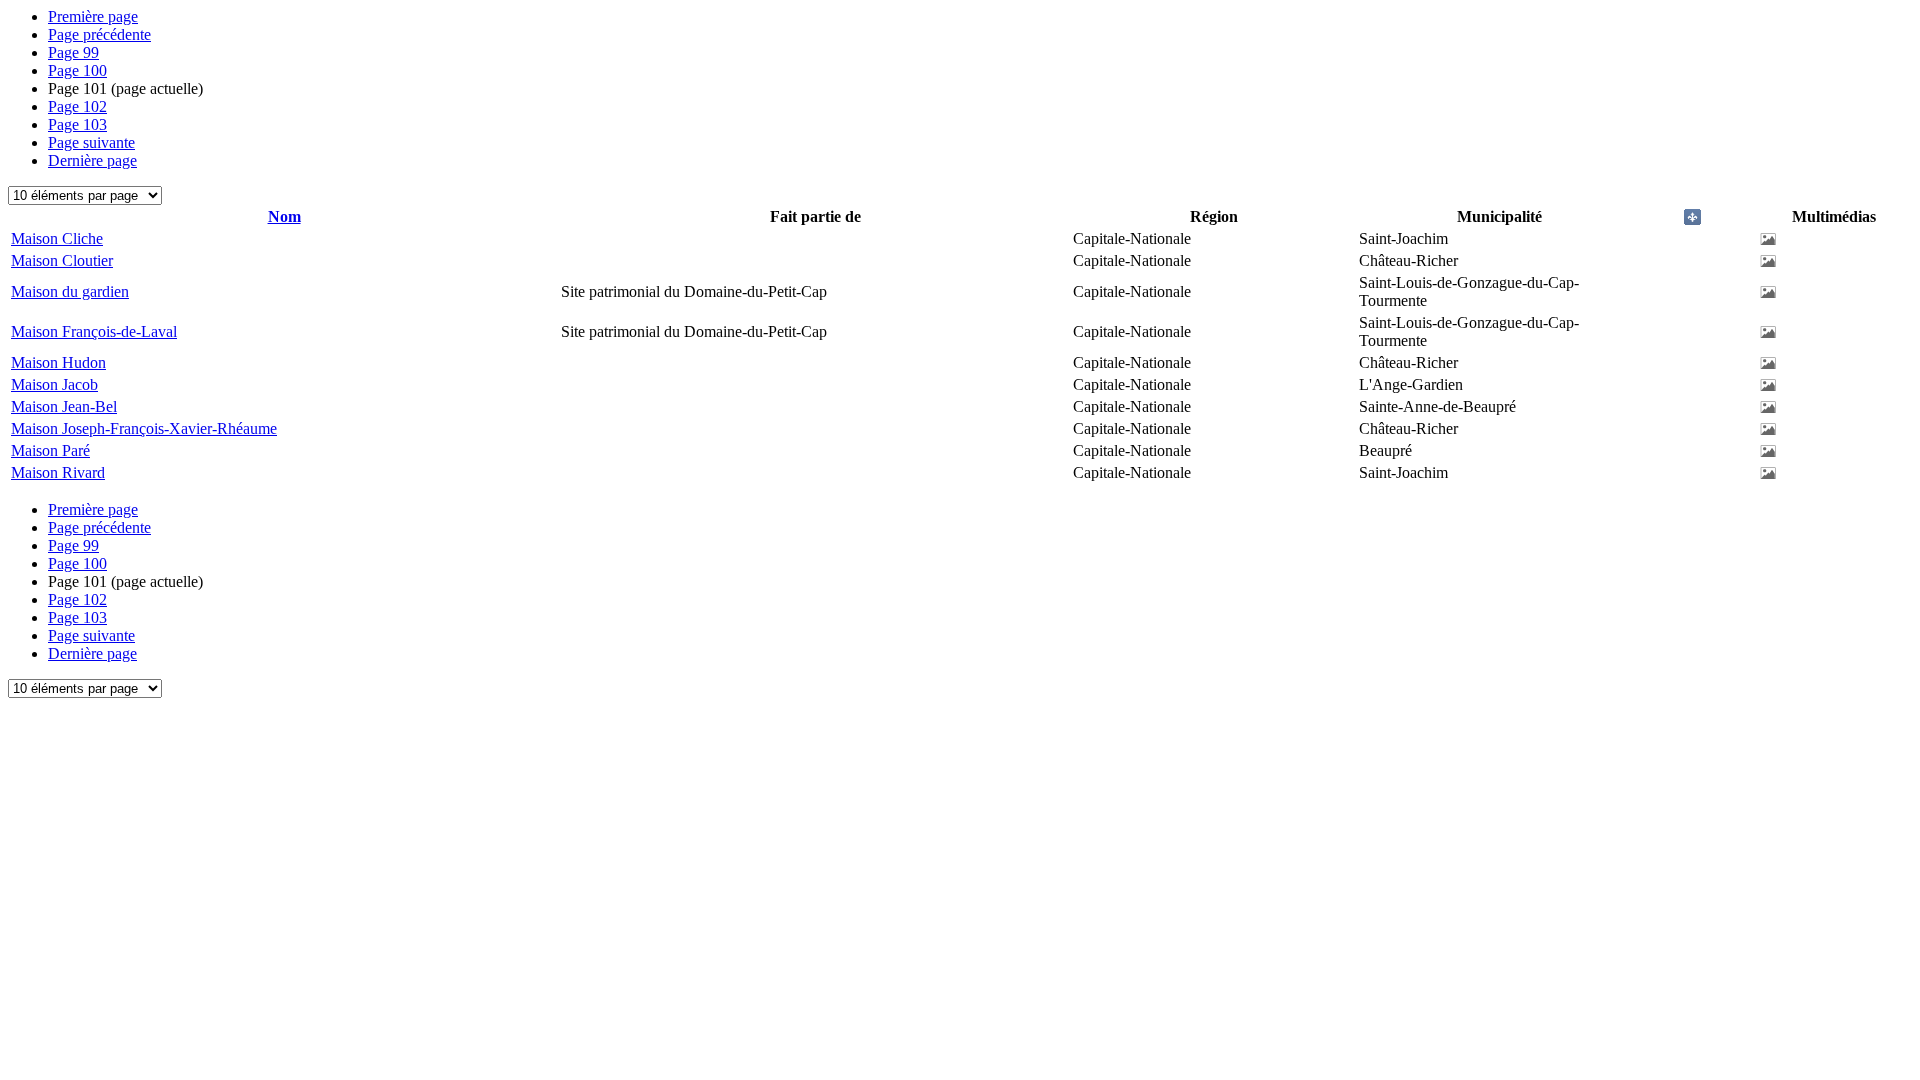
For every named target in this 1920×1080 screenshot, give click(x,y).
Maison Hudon (58, 362)
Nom (284, 216)
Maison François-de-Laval (94, 331)
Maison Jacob (54, 384)
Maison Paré (50, 450)
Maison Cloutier (62, 260)
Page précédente (99, 34)
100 (77, 70)
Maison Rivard (58, 472)
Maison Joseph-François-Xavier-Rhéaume (144, 428)
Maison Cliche (57, 238)
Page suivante (91, 142)
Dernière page (92, 160)
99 (73, 52)
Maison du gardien (70, 291)
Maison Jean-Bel (64, 406)
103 (77, 124)
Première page (93, 16)
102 (77, 106)
